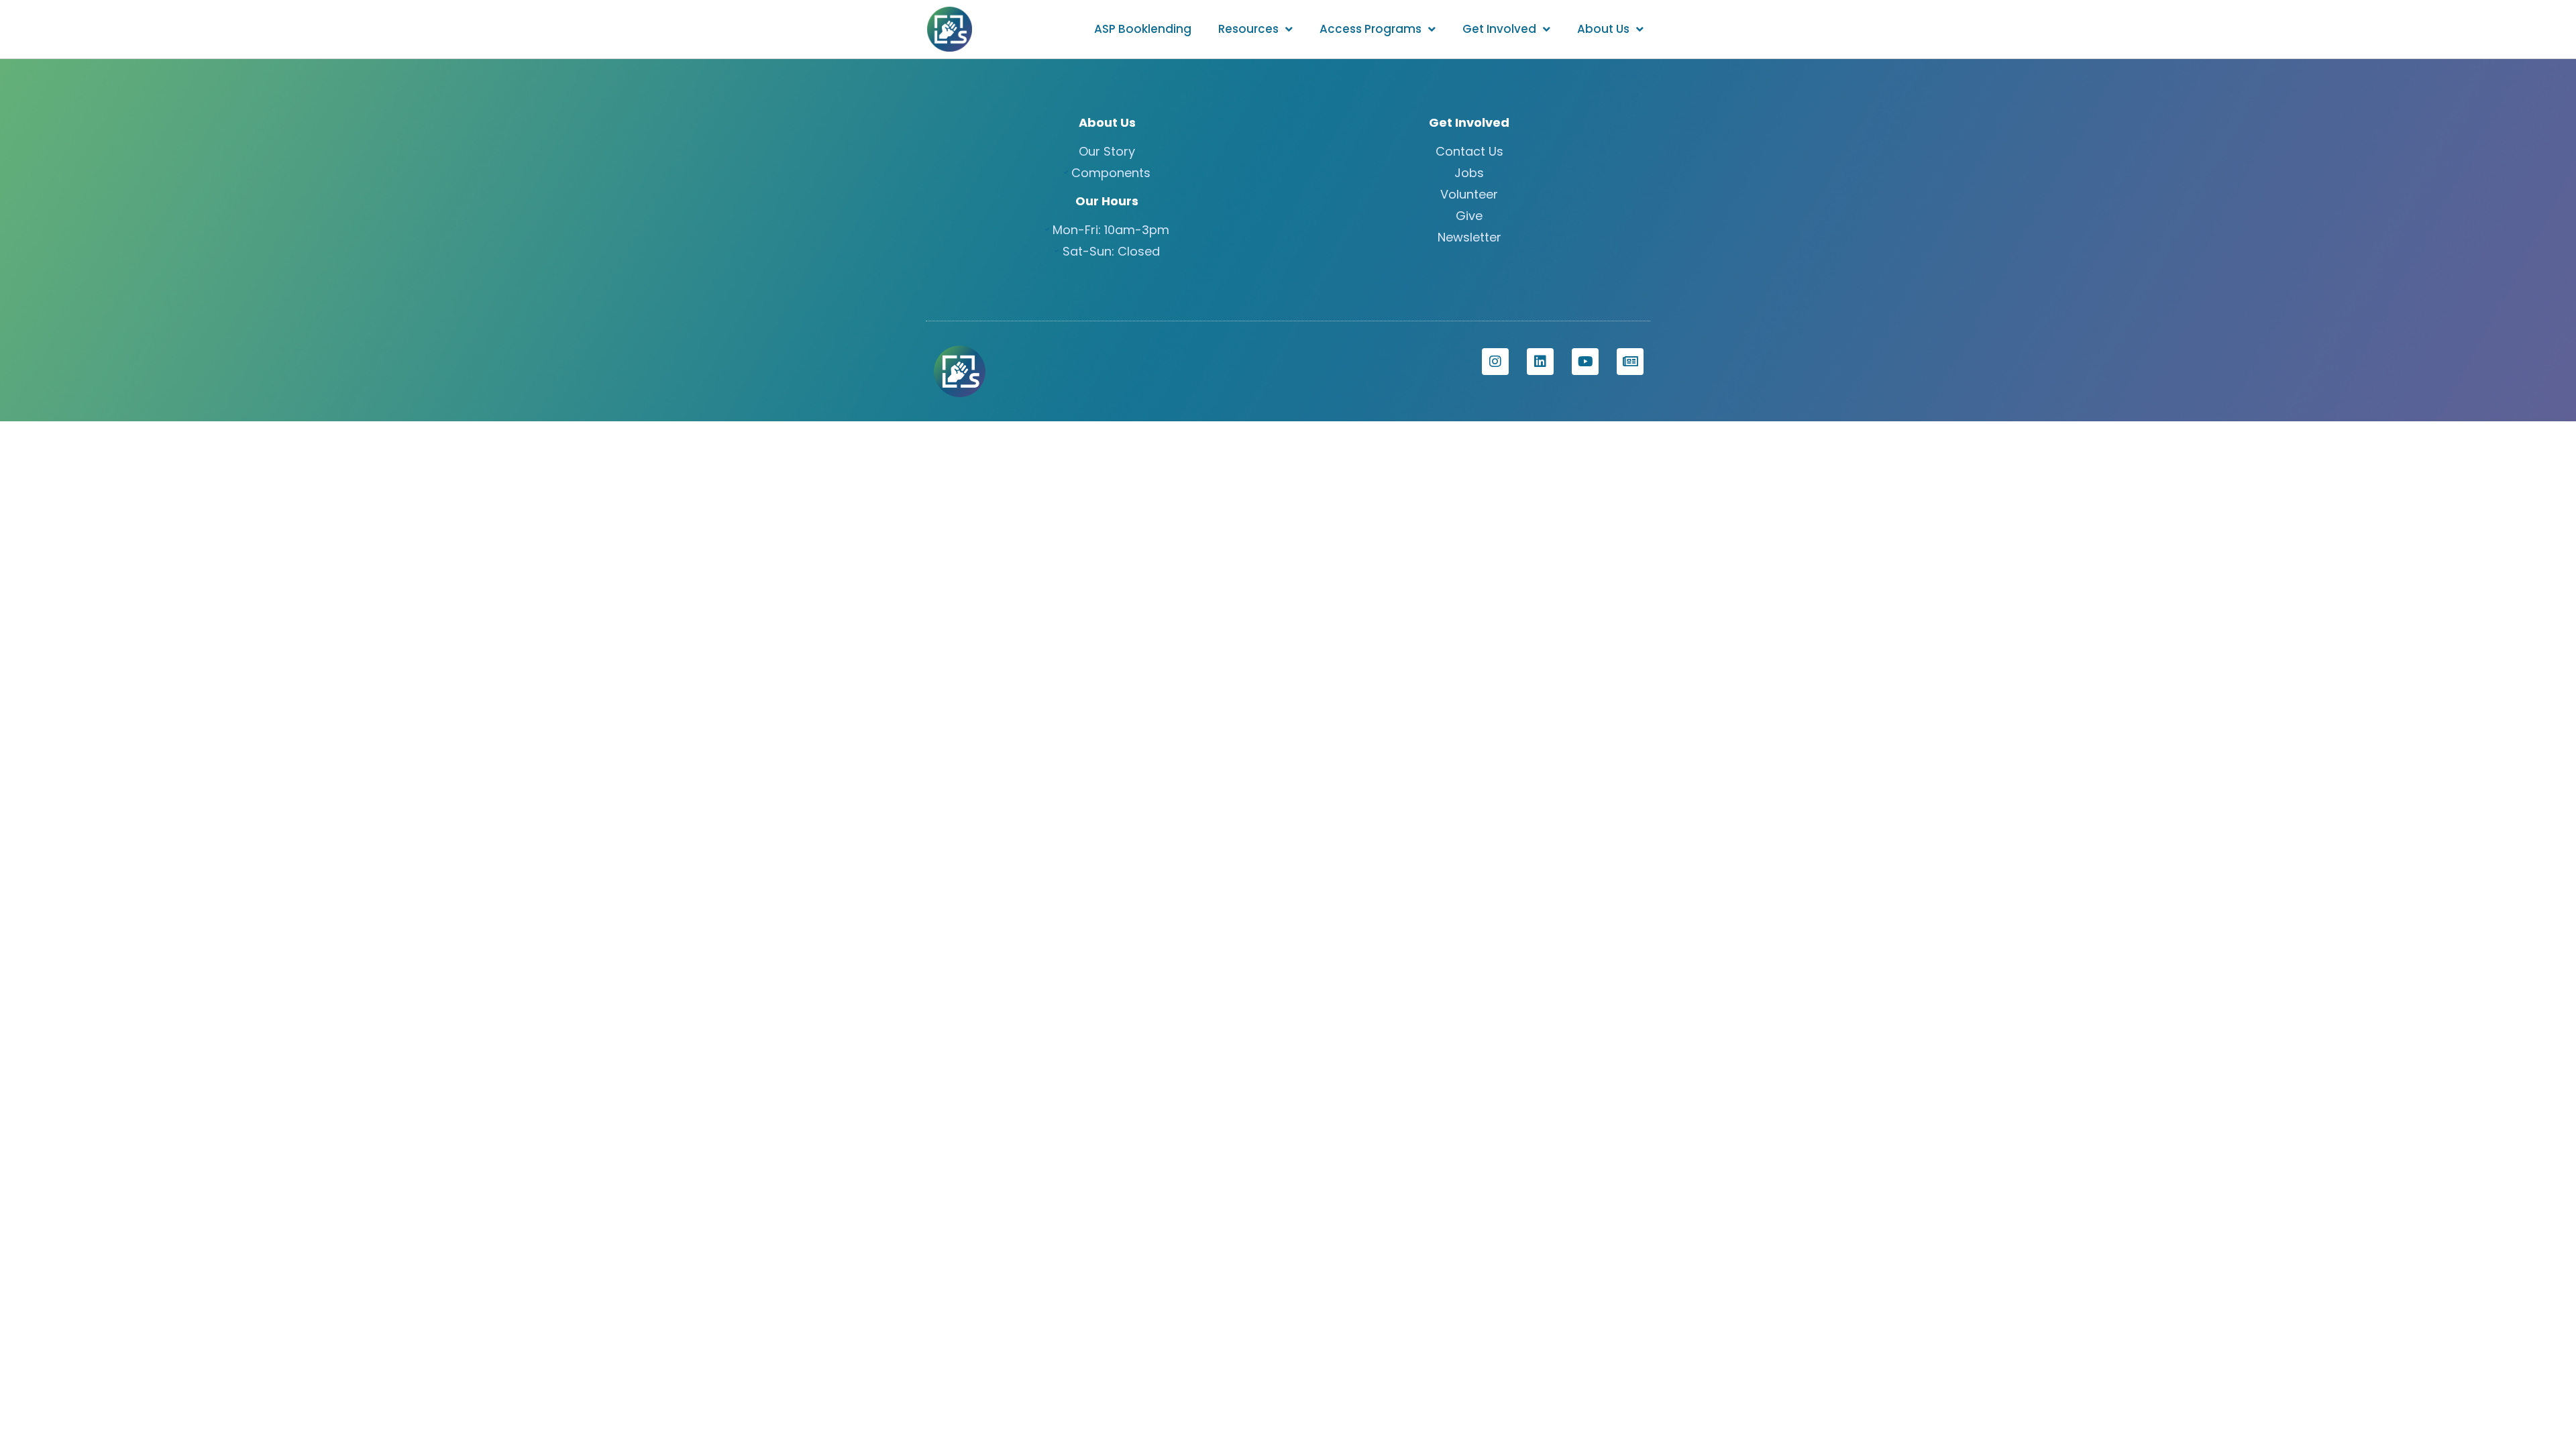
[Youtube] (1585, 362)
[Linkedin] (1540, 362)
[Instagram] (1495, 362)
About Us (1603, 29)
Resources (1248, 29)
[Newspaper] (1630, 362)
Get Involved (1499, 29)
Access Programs (1371, 29)
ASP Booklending (1143, 29)
